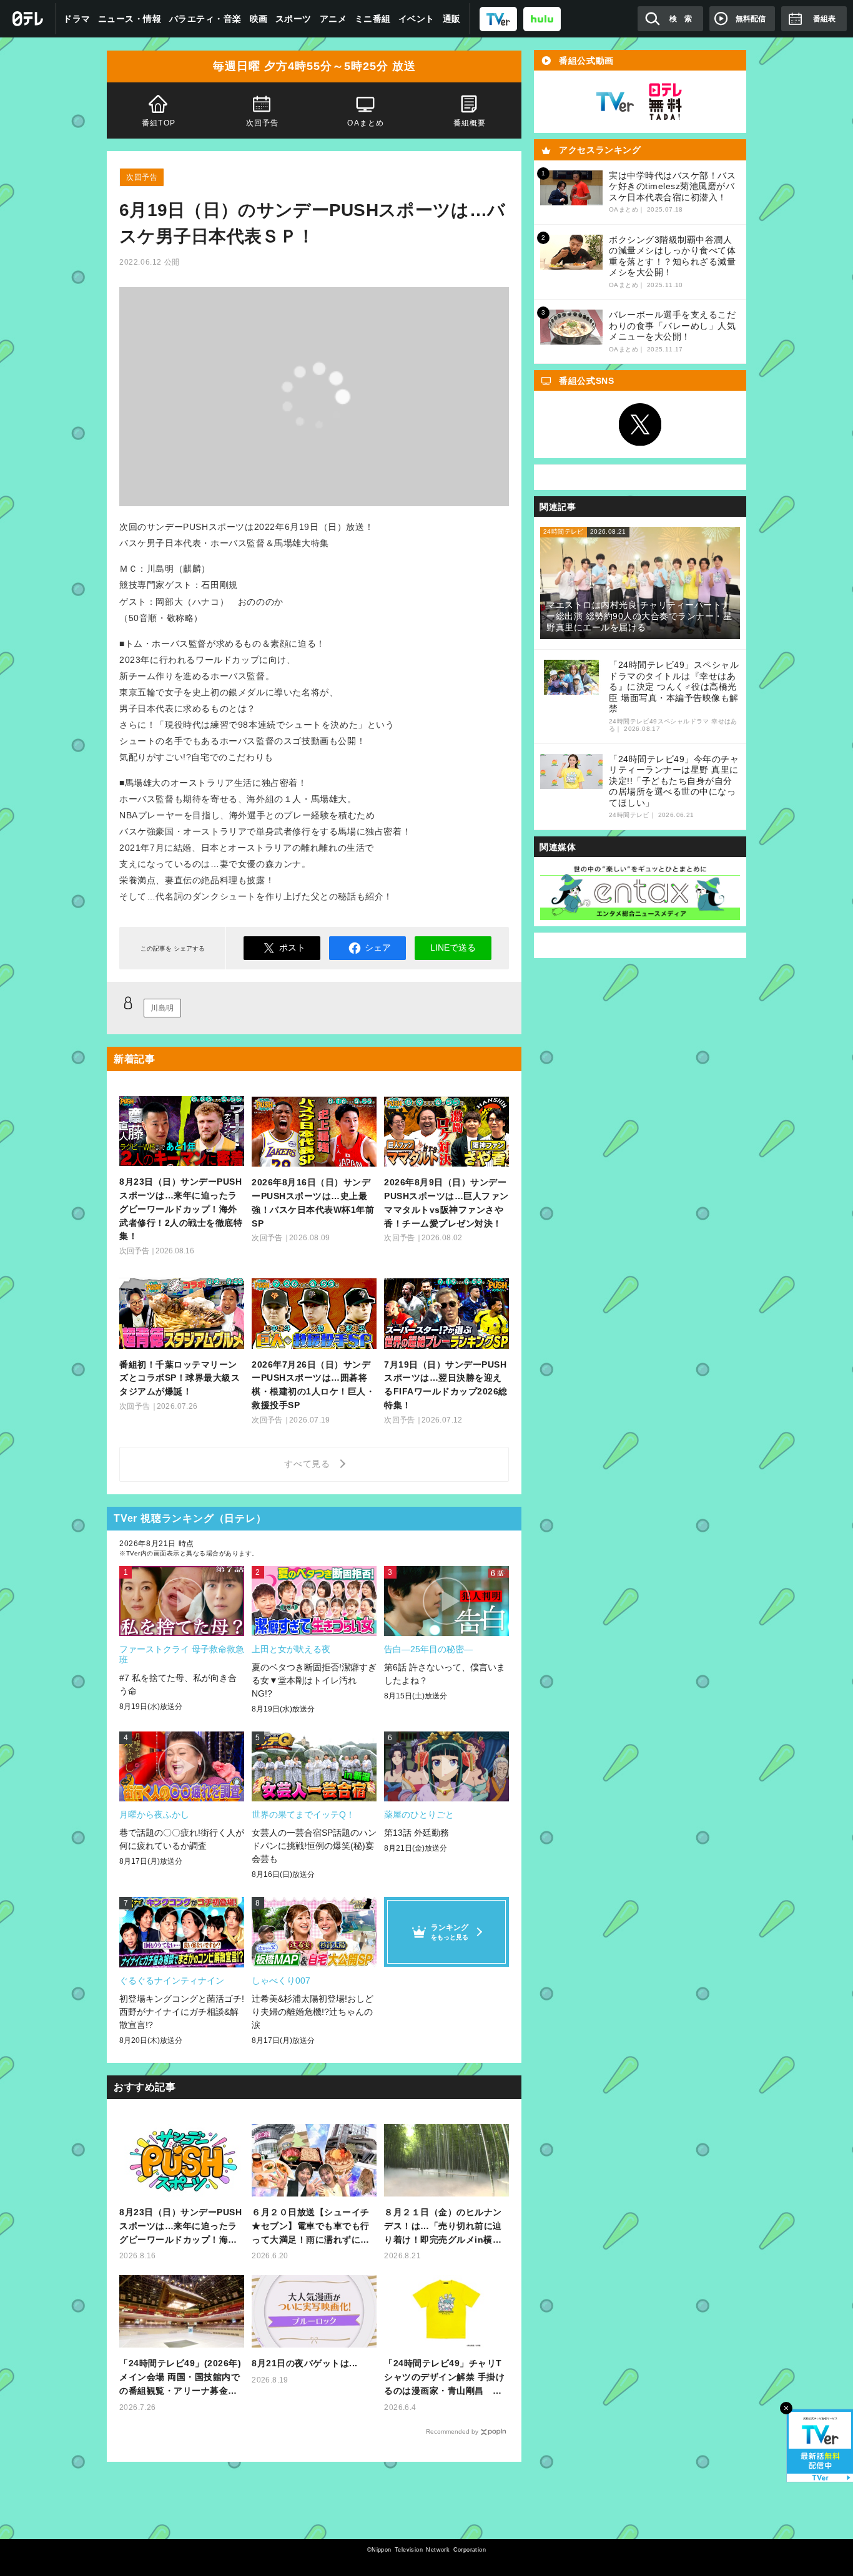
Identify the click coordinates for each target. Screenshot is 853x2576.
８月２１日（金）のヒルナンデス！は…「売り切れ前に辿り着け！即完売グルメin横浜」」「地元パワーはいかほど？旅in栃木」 (443, 2227)
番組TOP (159, 123)
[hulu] (542, 18)
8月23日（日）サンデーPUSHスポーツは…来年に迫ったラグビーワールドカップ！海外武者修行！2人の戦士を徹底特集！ (181, 2227)
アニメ (333, 19)
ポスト (292, 948)
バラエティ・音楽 (205, 19)
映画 (259, 19)
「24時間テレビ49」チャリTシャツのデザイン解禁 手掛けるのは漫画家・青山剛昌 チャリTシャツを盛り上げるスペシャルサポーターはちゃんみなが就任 (446, 2378)
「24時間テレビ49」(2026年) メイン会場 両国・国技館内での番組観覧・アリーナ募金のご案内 (180, 2378)
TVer (615, 102)
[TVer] (498, 18)
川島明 (162, 1008)
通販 (452, 19)
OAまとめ (366, 123)
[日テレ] (28, 19)
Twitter (640, 424)
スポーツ (293, 19)
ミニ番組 (373, 19)
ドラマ (77, 19)
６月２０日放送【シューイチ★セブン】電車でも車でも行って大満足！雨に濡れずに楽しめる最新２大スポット (311, 2227)
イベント (417, 19)
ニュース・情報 (130, 19)
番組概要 (470, 123)
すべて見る (309, 1464)
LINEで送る (453, 948)
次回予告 (263, 123)
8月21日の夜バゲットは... (305, 2363)
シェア (378, 948)
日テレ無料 (665, 102)
